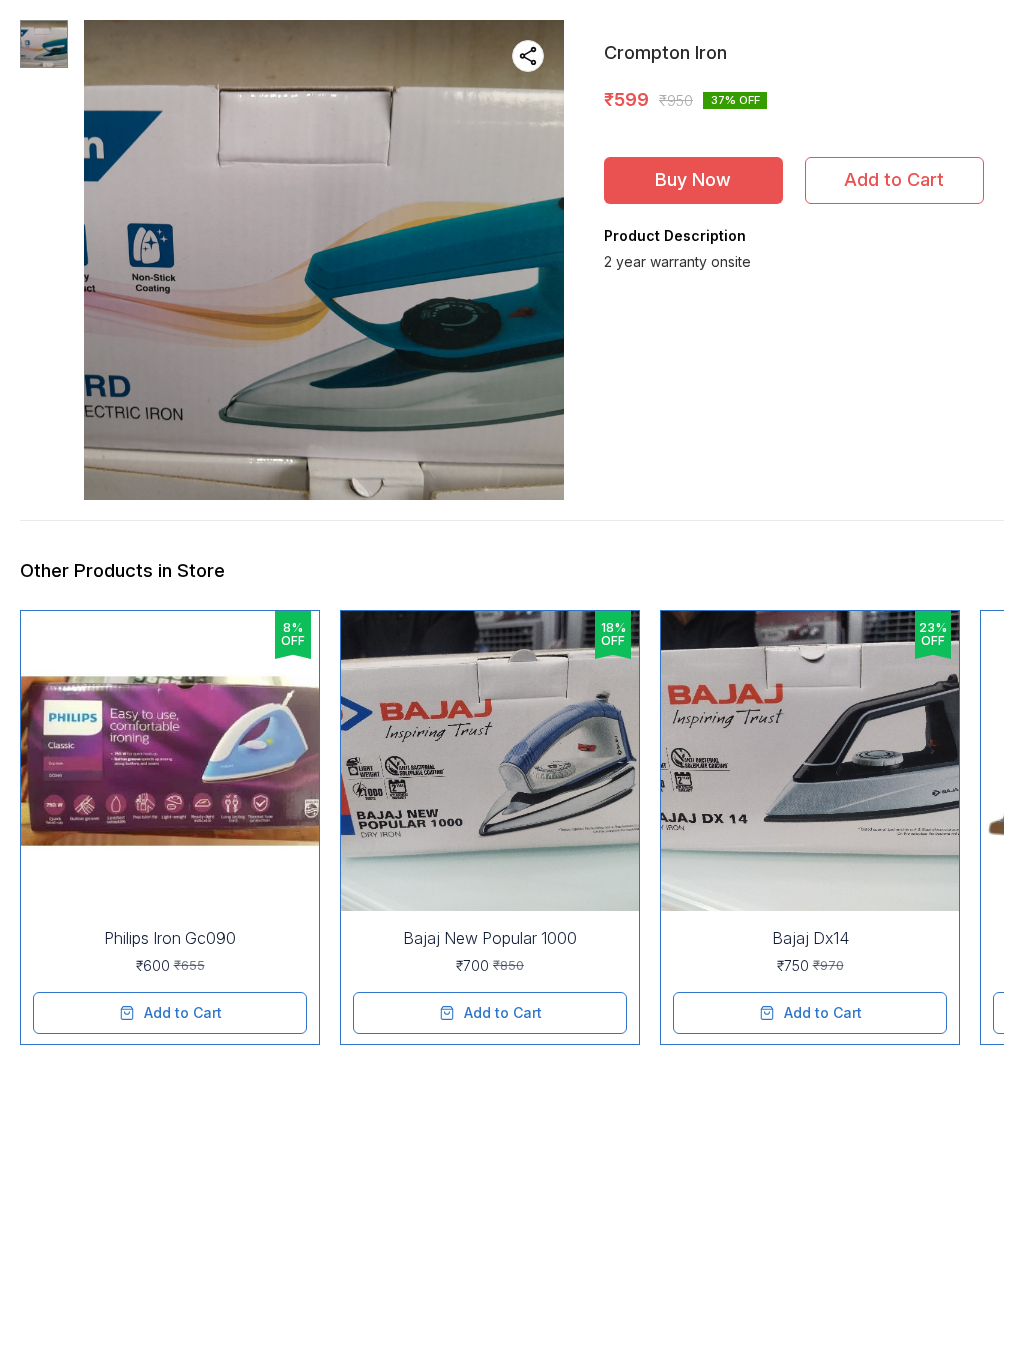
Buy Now (693, 179)
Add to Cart (894, 179)
